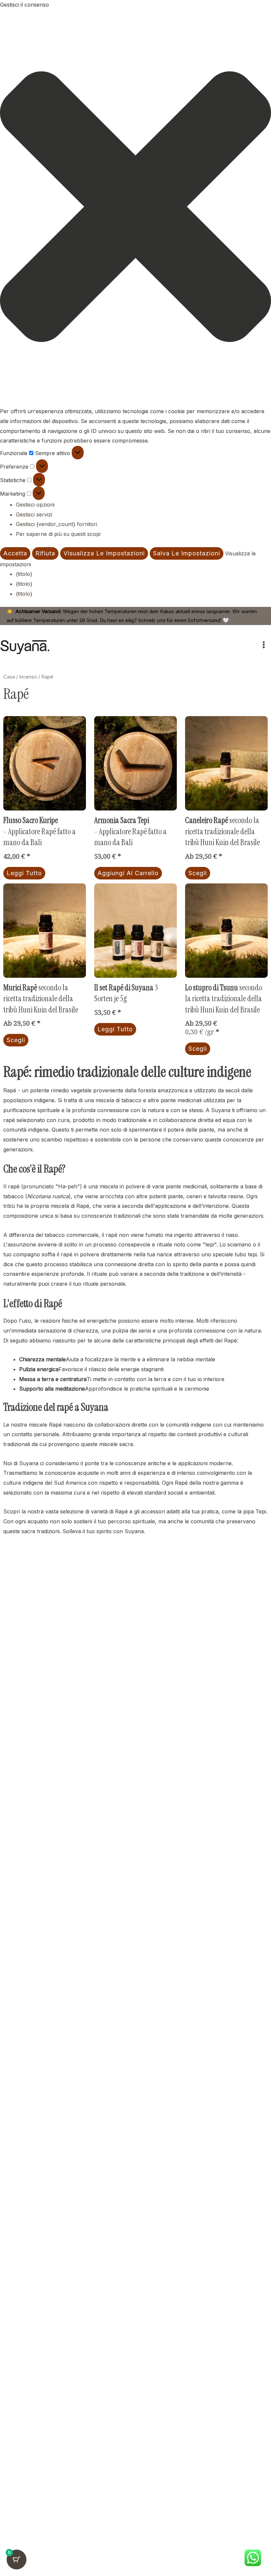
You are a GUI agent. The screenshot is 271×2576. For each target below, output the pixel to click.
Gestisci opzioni (35, 505)
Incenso (28, 677)
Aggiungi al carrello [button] (128, 873)
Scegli (198, 873)
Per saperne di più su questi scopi (58, 534)
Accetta (15, 553)
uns (161, 620)
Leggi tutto (24, 873)
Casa (9, 677)
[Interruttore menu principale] (264, 645)
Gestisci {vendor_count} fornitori (57, 524)
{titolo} (24, 574)
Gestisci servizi (34, 514)
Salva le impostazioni (187, 553)
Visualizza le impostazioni (104, 553)
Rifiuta (45, 553)
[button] (135, 208)
